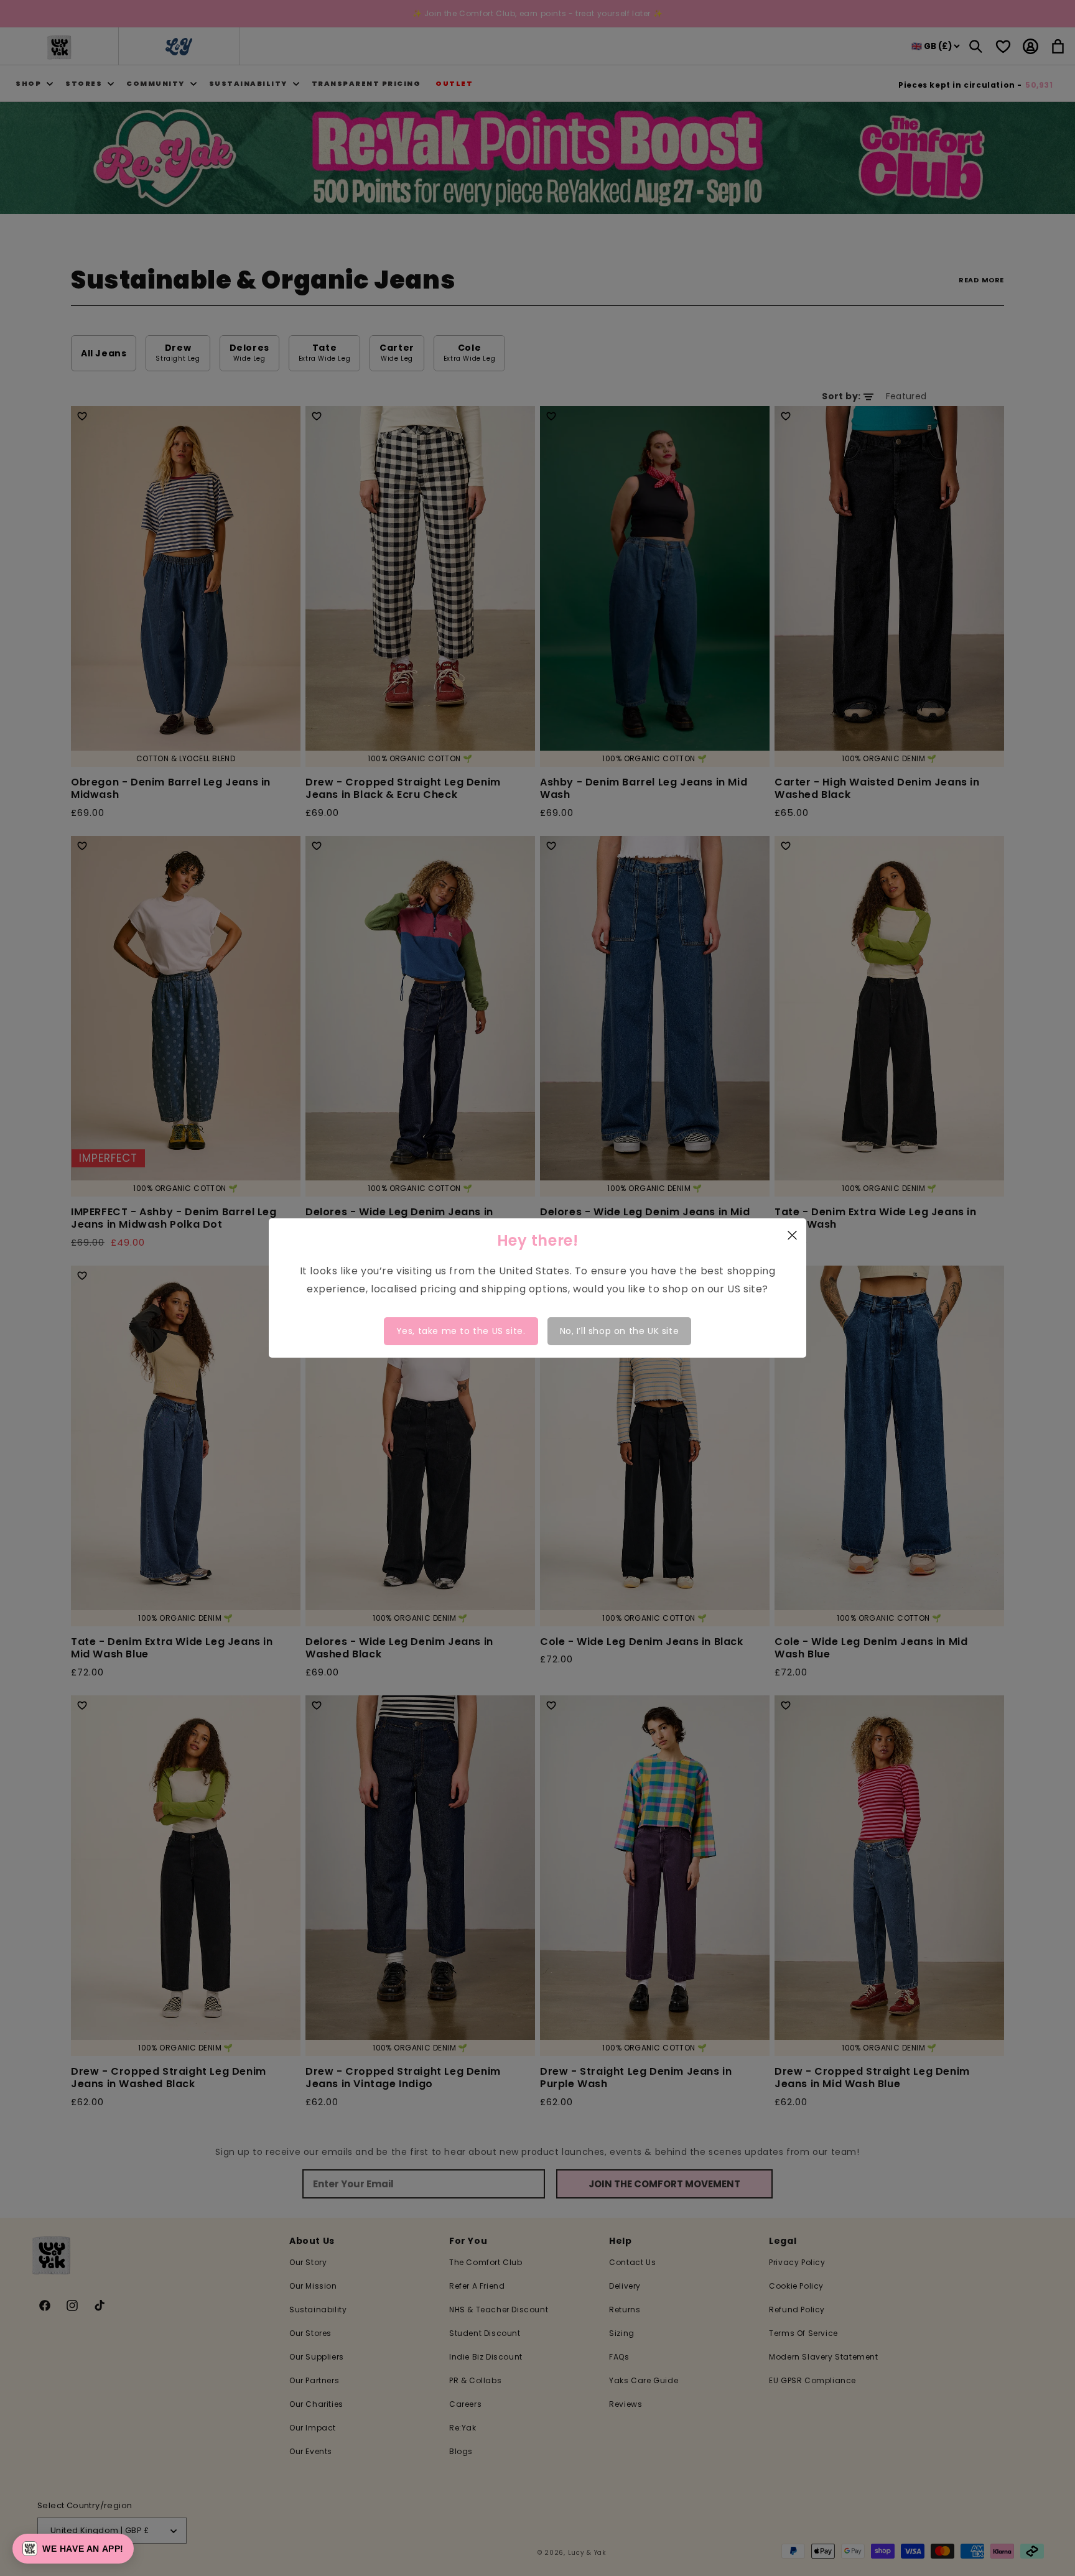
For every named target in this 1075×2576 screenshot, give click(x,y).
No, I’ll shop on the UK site (620, 1331)
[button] (73, 2549)
